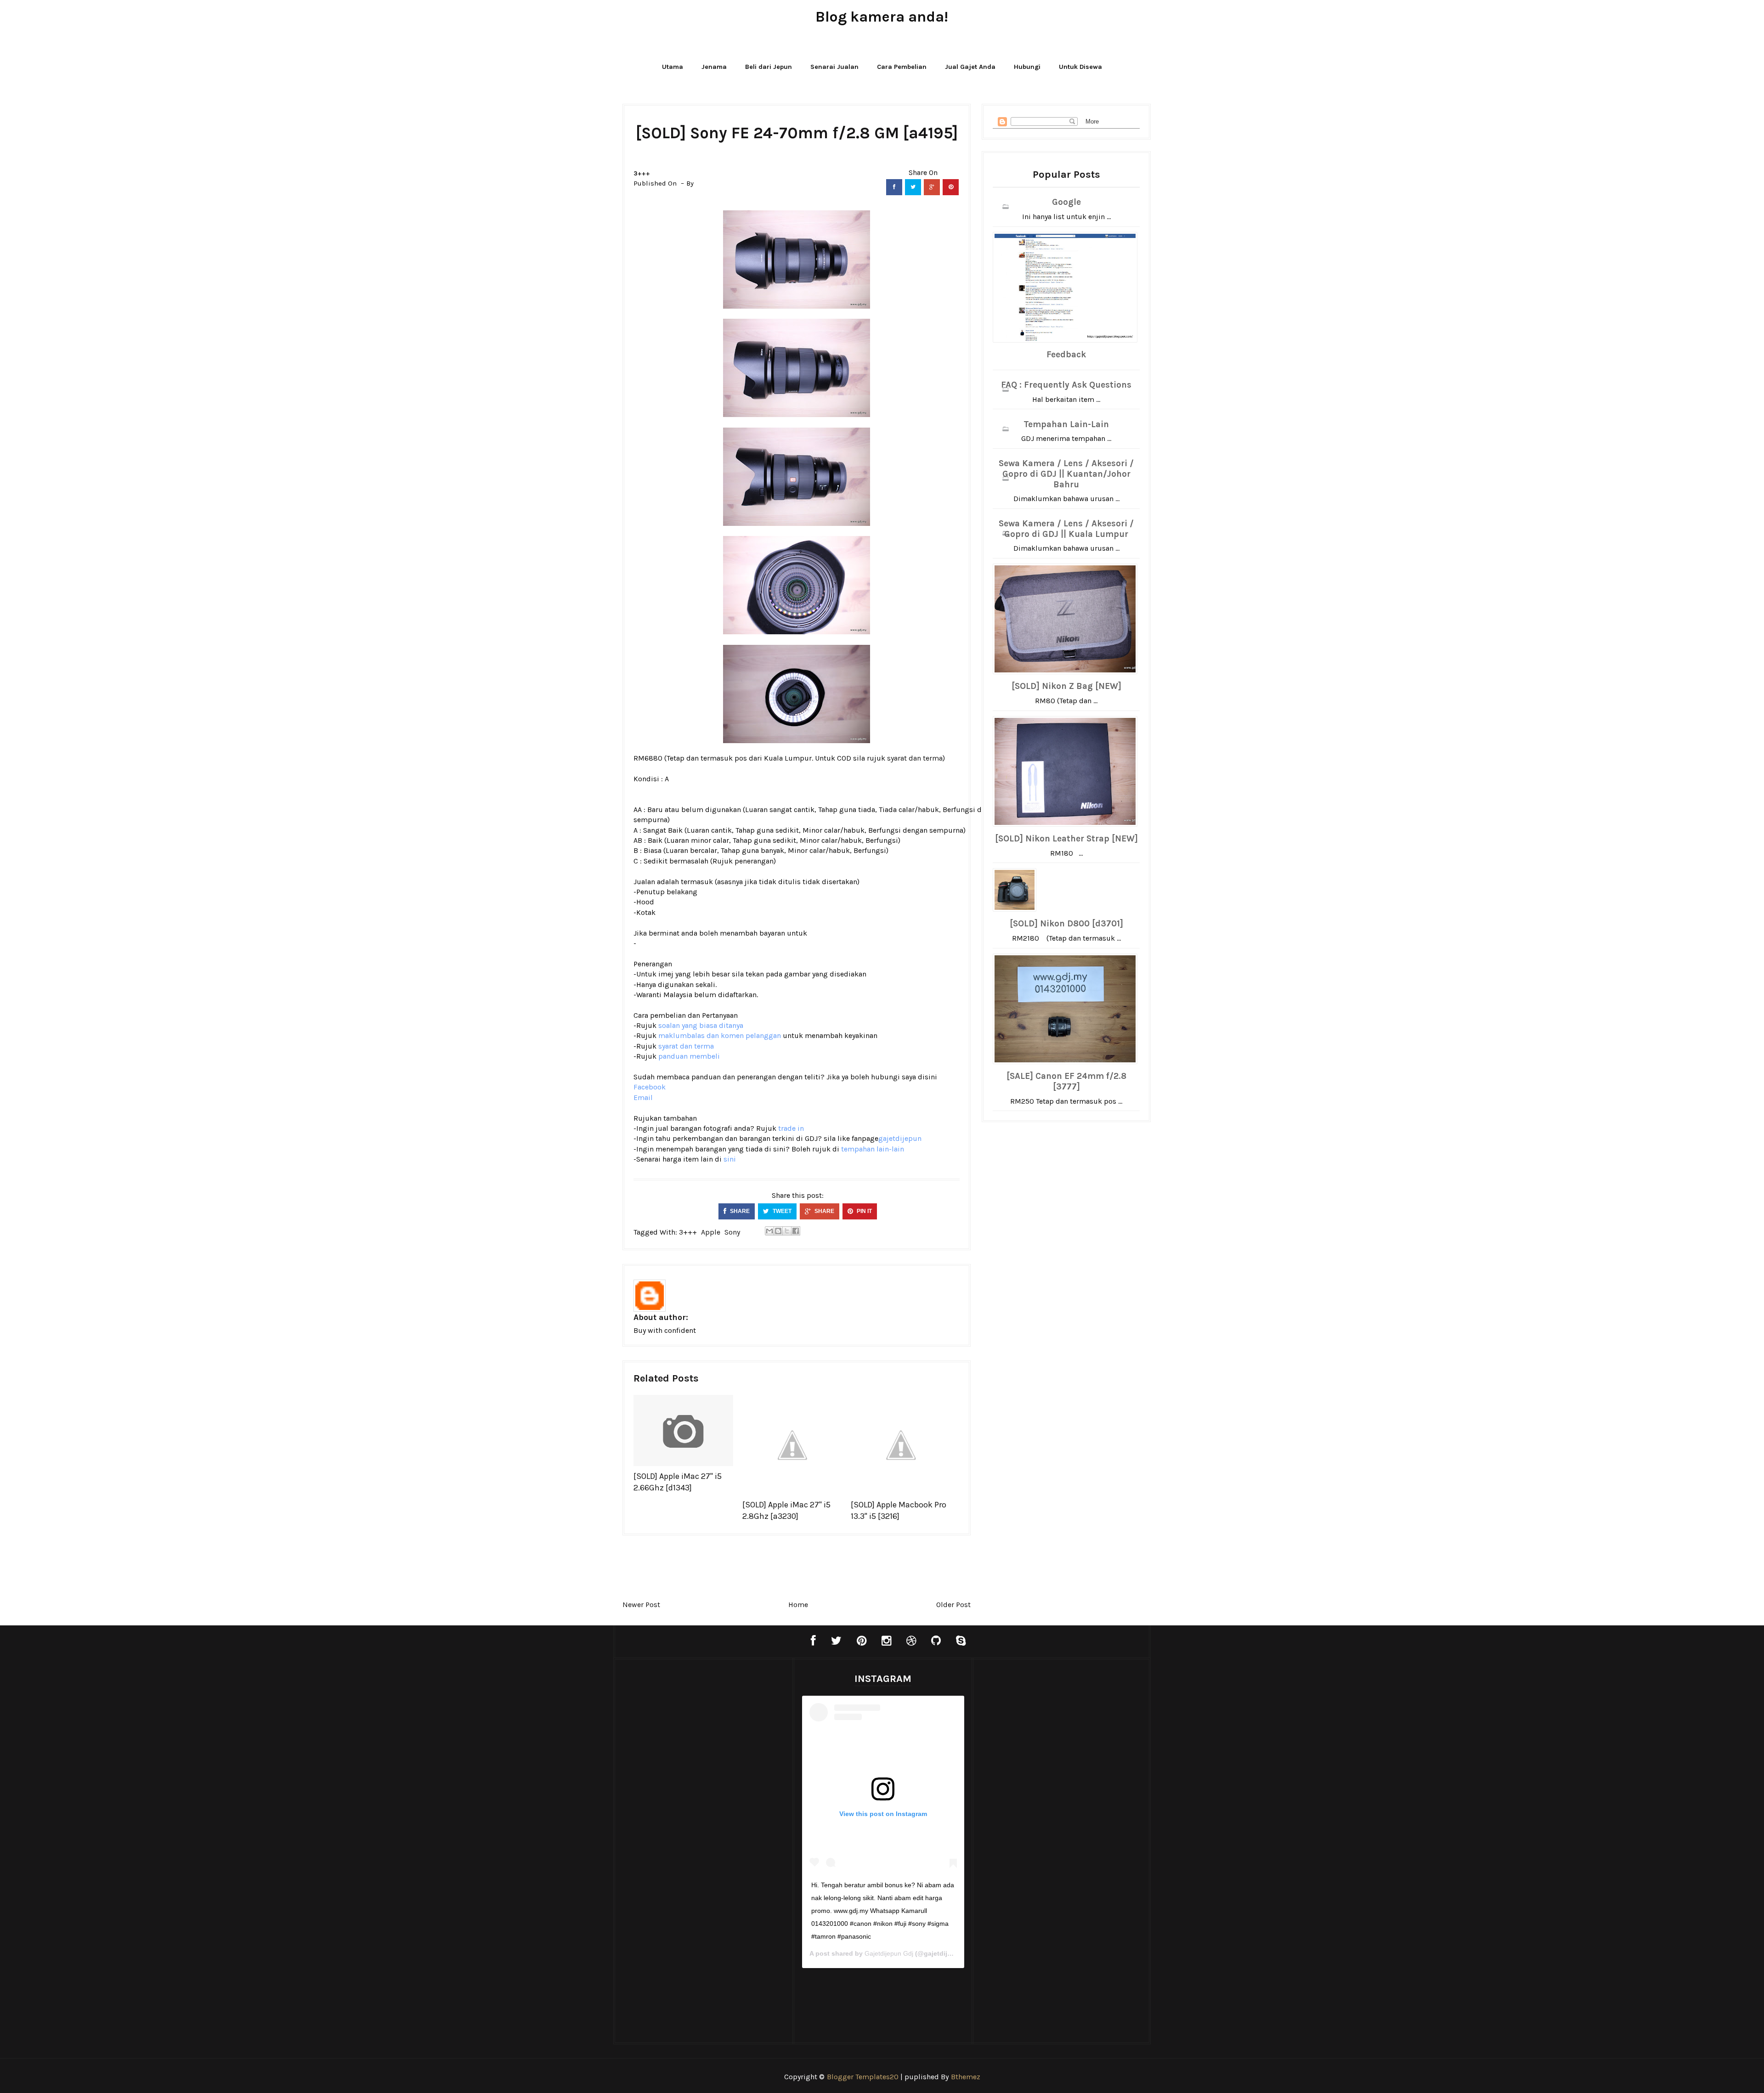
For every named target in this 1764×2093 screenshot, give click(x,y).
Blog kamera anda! (882, 17)
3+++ (642, 173)
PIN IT (864, 1211)
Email (643, 1097)
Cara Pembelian (902, 67)
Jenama (714, 67)
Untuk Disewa (1080, 67)
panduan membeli (689, 1056)
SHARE (739, 1211)
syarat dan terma (915, 758)
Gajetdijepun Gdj (889, 1953)
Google (1066, 202)
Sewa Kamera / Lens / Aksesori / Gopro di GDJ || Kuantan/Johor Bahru (1066, 474)
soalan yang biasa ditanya (701, 1025)
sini (730, 1159)
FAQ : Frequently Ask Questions (1066, 385)
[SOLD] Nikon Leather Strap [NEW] (1066, 839)
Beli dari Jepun (769, 67)
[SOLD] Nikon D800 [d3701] (1066, 924)
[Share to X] (787, 1231)
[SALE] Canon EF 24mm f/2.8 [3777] (1066, 1081)
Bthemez (966, 2077)
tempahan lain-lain (873, 1149)
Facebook (650, 1087)
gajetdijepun (900, 1138)
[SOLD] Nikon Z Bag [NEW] (1066, 686)
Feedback (1066, 355)
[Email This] (769, 1231)
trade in (791, 1128)
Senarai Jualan (834, 67)
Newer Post (641, 1605)
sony (732, 1232)
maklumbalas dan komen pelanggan (720, 1035)
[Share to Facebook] (796, 1231)
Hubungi (1027, 67)
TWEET (781, 1211)
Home (798, 1605)
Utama (673, 67)
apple (711, 1232)
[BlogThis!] (778, 1231)
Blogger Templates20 (863, 2077)
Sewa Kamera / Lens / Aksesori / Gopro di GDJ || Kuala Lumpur (1066, 529)
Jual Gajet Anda (970, 67)
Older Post (953, 1605)
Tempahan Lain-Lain (1066, 424)
